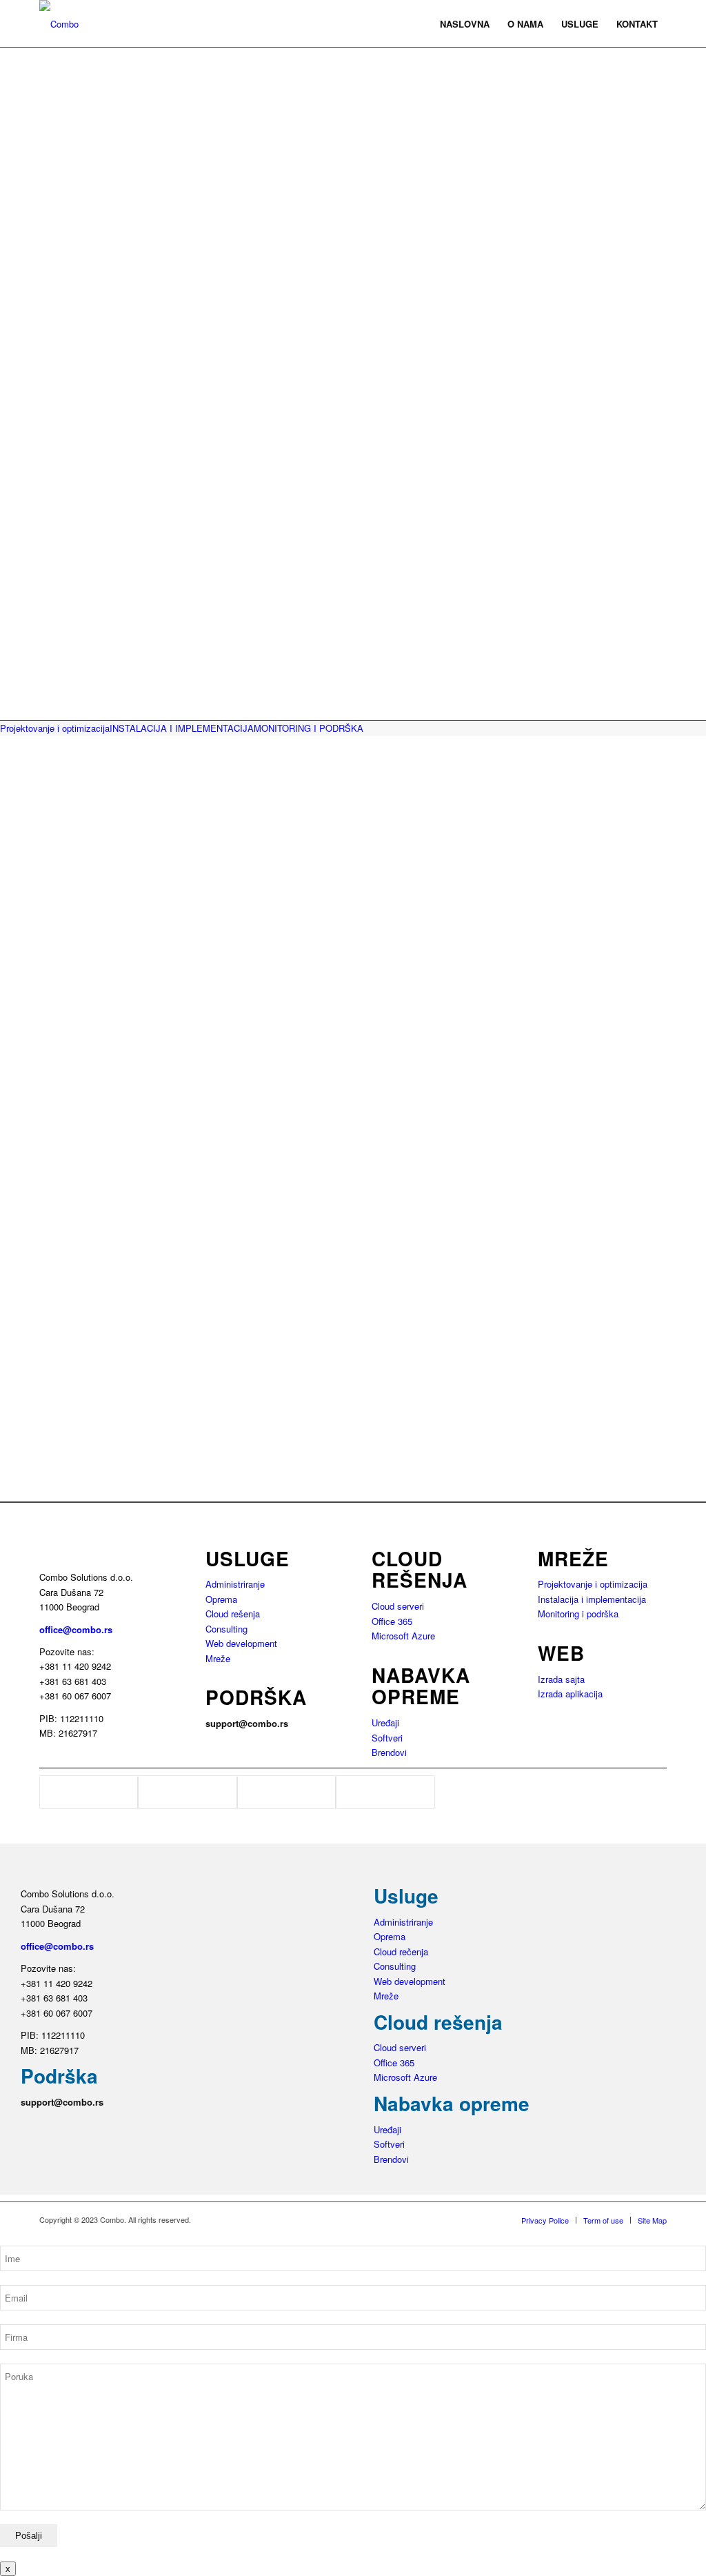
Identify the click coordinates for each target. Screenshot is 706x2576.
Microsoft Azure (403, 1636)
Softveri (387, 1738)
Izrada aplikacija (570, 1694)
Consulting (226, 1629)
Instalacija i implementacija (592, 1599)
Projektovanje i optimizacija (593, 1584)
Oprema (221, 1599)
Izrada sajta (561, 1679)
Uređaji (385, 1723)
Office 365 (392, 1621)
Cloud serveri (398, 1606)
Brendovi (389, 1752)
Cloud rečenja (401, 1951)
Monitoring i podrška (578, 1614)
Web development (241, 1643)
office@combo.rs (76, 1629)
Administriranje (235, 1584)
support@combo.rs (247, 1723)
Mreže (218, 1658)
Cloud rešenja (233, 1614)
